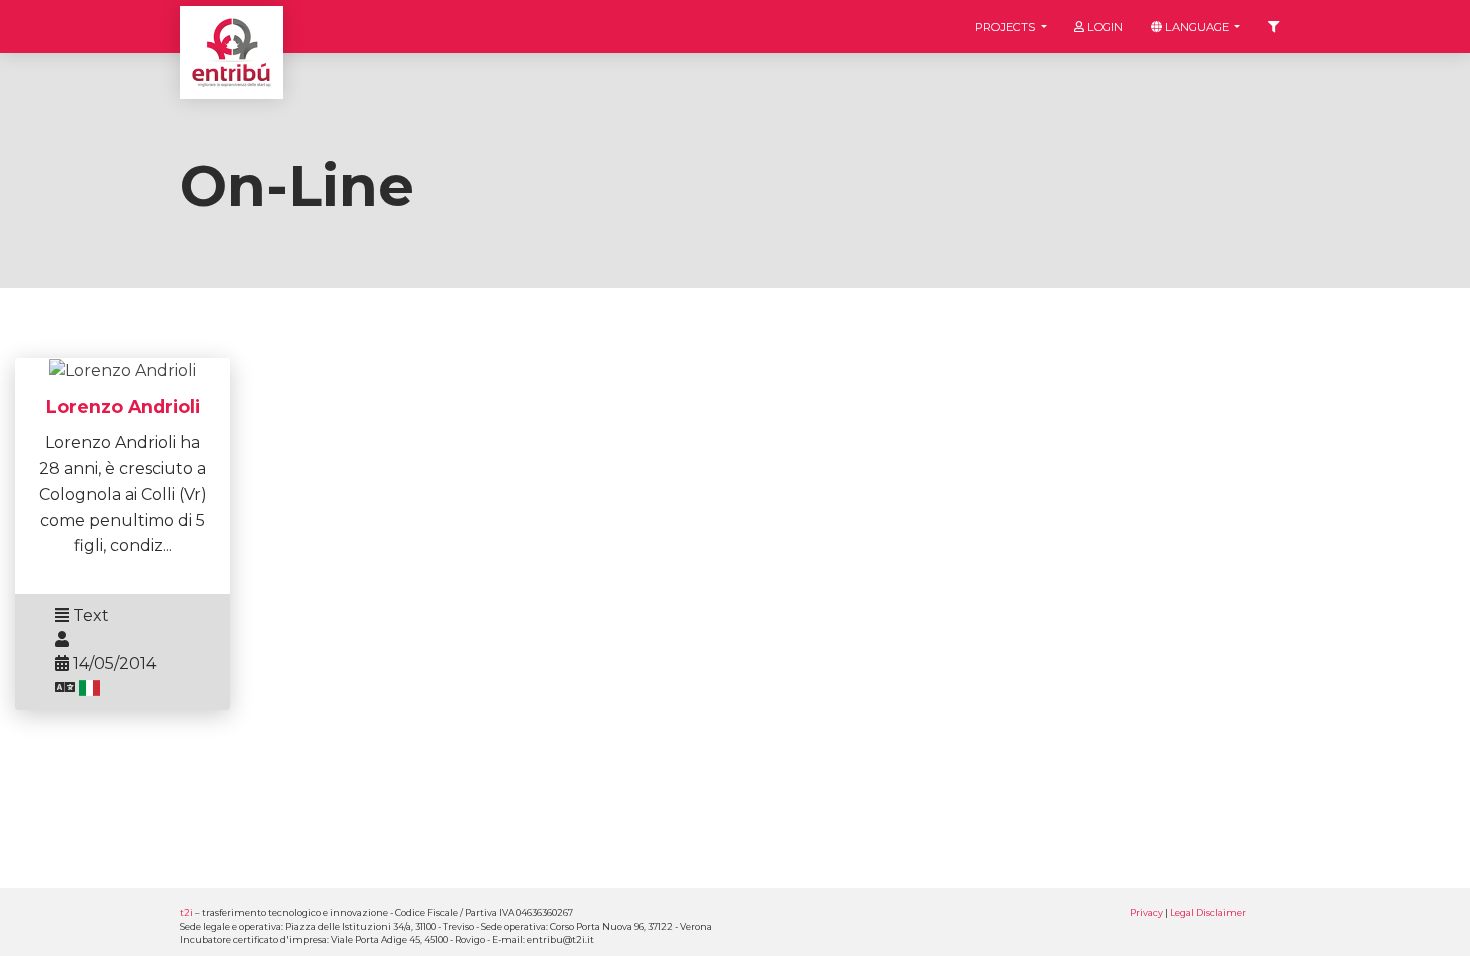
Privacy (1146, 912)
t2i (186, 912)
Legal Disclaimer (1208, 912)
